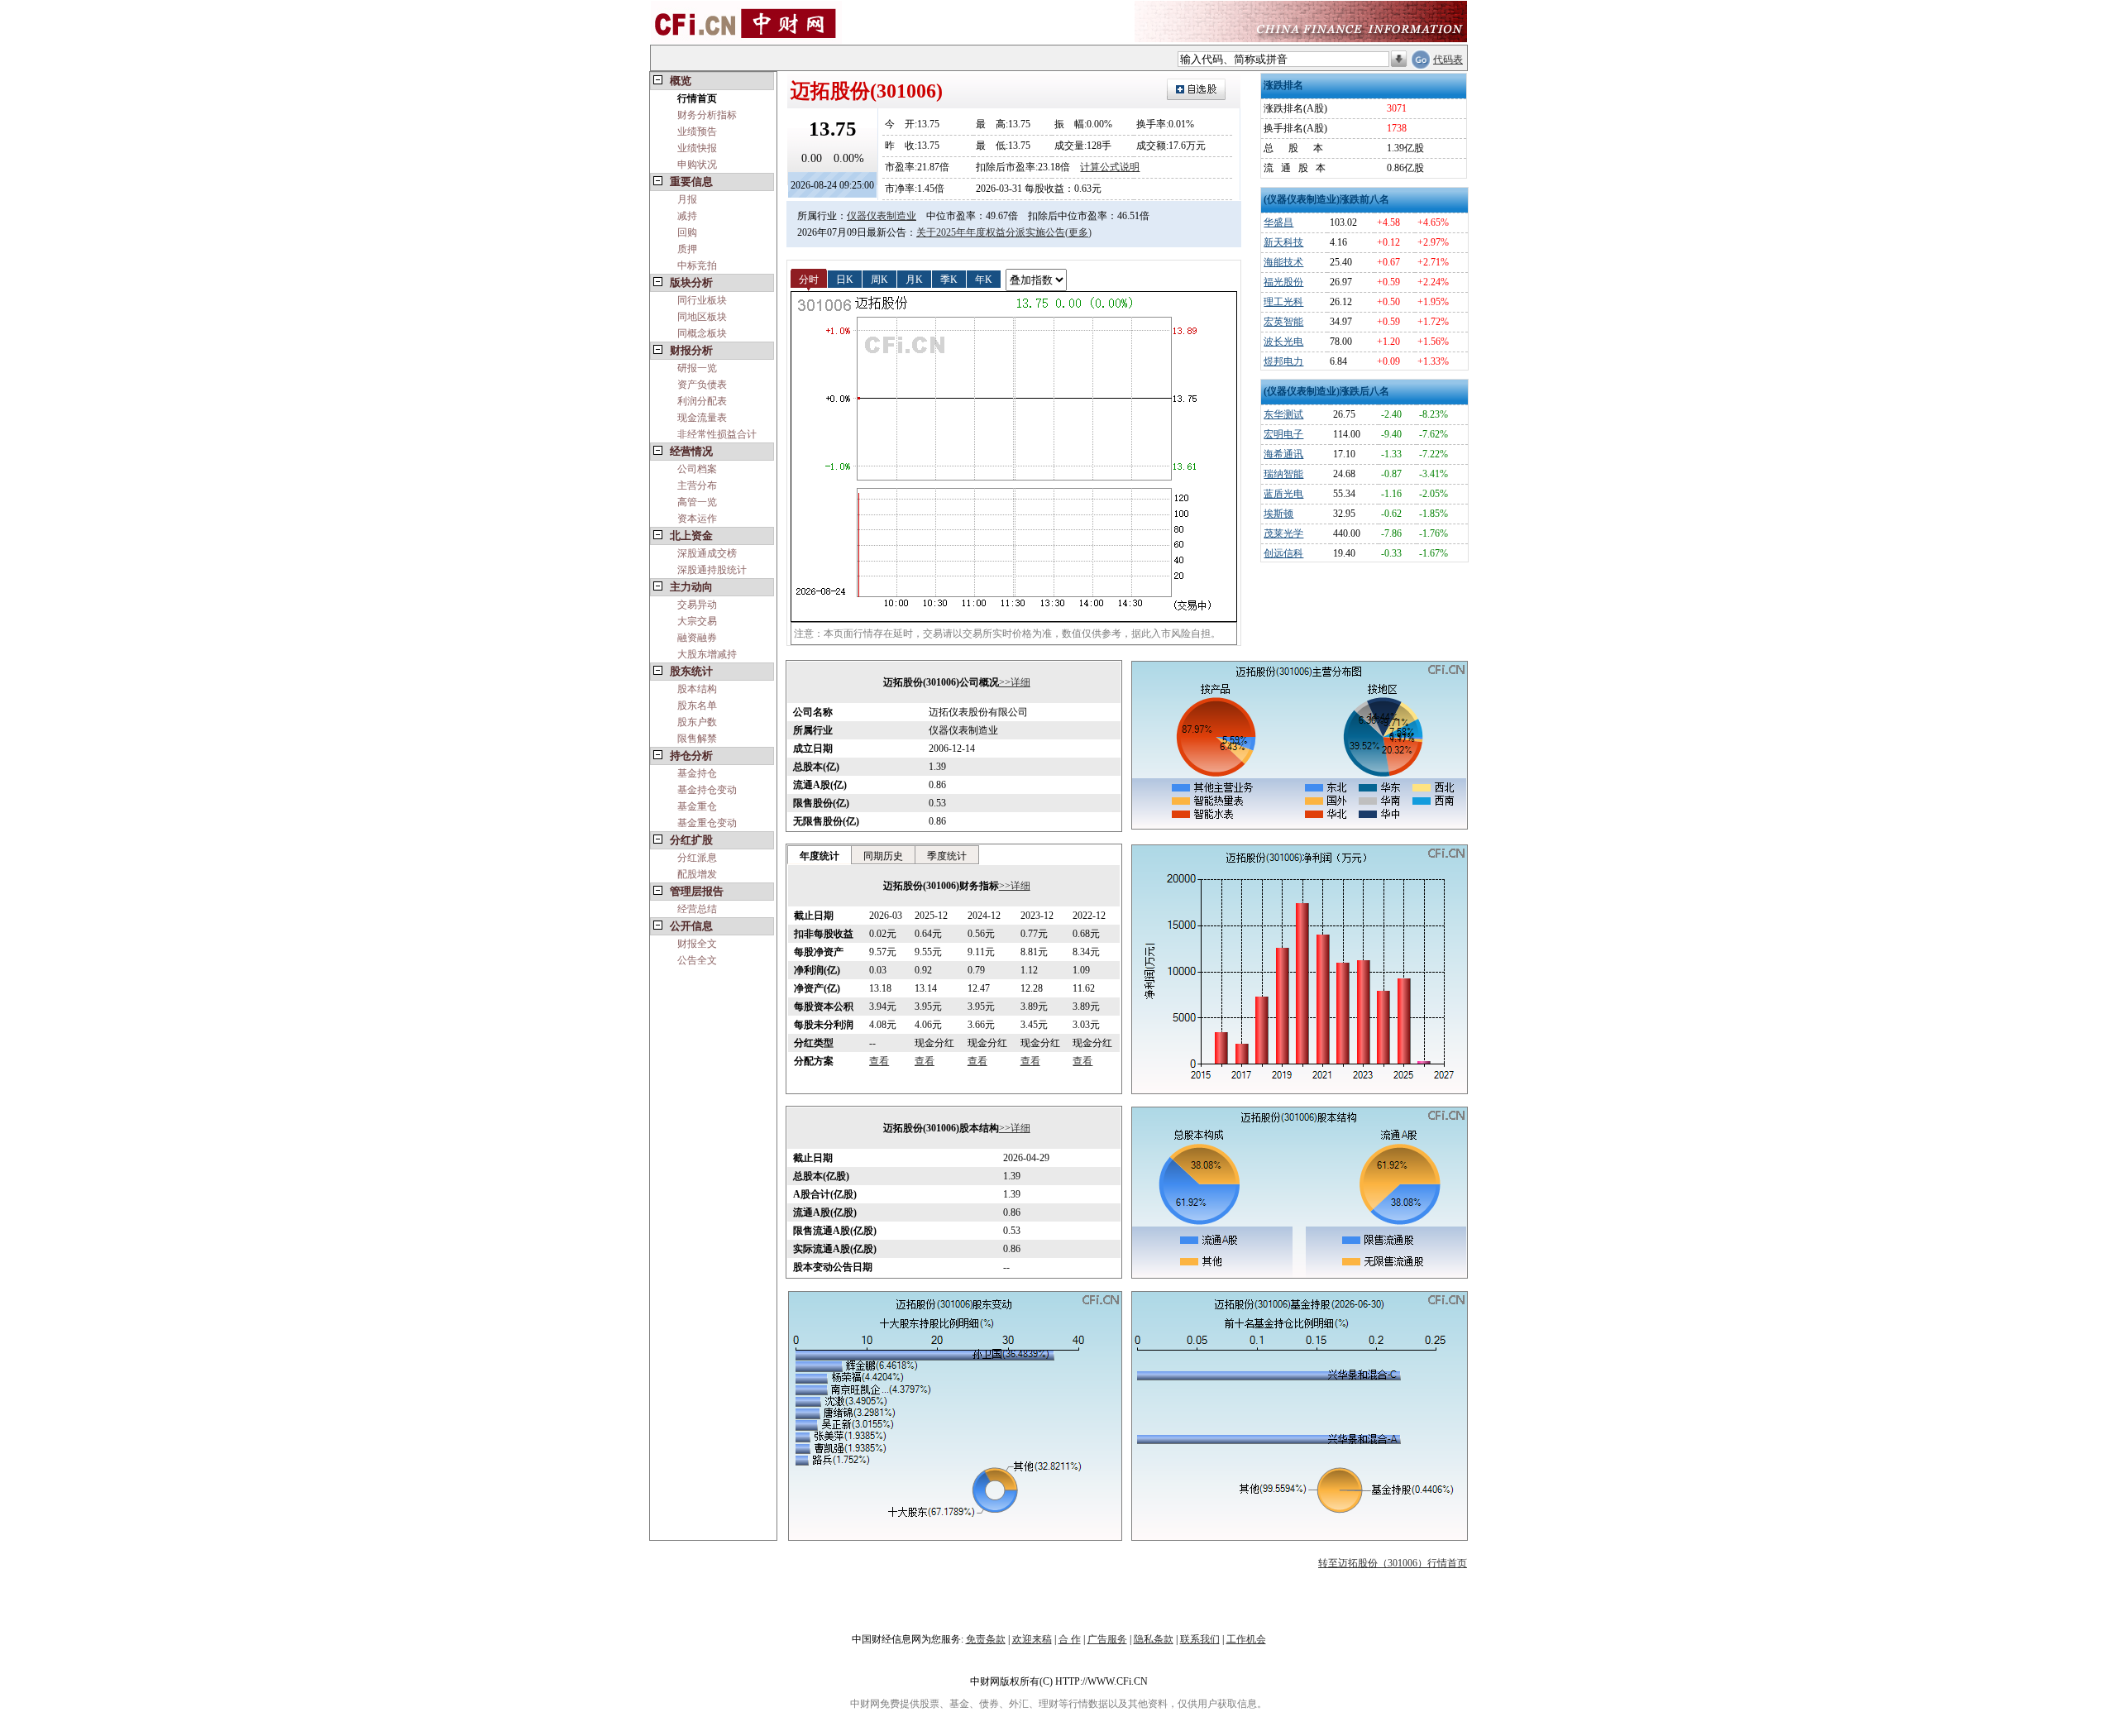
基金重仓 (697, 806)
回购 (687, 232)
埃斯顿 (1278, 514)
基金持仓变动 (707, 790)
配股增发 (697, 874)
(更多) (1078, 232)
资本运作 (697, 519)
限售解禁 (697, 739)
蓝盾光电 (1283, 494)
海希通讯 (1283, 454)
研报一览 (697, 368)
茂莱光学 (1283, 533)
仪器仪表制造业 (882, 216)
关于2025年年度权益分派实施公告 (991, 232)
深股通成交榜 (707, 553)
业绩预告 (697, 132)
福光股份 (1283, 282)
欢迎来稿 (1032, 1639)
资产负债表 (702, 385)
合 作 (1070, 1639)
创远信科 (1283, 553)
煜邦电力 (1283, 361)
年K (984, 279)
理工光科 (1283, 302)
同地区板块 (702, 317)
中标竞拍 (697, 265)
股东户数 (697, 722)
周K (879, 279)
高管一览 (697, 502)
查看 (879, 1061)
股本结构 (697, 689)
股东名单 (697, 705)
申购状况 (697, 165)
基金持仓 (697, 773)
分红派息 (697, 858)
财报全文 (697, 944)
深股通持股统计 (712, 570)
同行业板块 (702, 300)
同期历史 (883, 856)
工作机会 (1246, 1639)
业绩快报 (697, 148)
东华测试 (1283, 414)
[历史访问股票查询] (1399, 60)
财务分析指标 (707, 115)
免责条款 (986, 1639)
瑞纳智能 (1283, 474)
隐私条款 (1154, 1639)
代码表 (1448, 60)
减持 (687, 216)
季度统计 (947, 856)
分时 (809, 279)
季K (949, 279)
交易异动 (697, 605)
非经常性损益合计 (717, 434)
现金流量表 (702, 418)
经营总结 (697, 909)
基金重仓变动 (707, 823)
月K (914, 279)
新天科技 (1283, 242)
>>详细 (1015, 682)
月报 (687, 199)
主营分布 (697, 485)
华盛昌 (1278, 222)
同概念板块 (702, 333)
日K (845, 279)
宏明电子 (1283, 434)
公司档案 (697, 469)
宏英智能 (1283, 322)
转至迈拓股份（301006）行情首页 (1393, 1563)
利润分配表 (702, 401)
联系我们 (1200, 1639)
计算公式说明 (1110, 167)
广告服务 (1107, 1639)
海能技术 (1283, 262)
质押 (687, 249)
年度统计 (820, 856)
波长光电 (1283, 342)
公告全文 (697, 960)
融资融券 (697, 638)
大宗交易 (697, 621)
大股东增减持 (707, 654)
